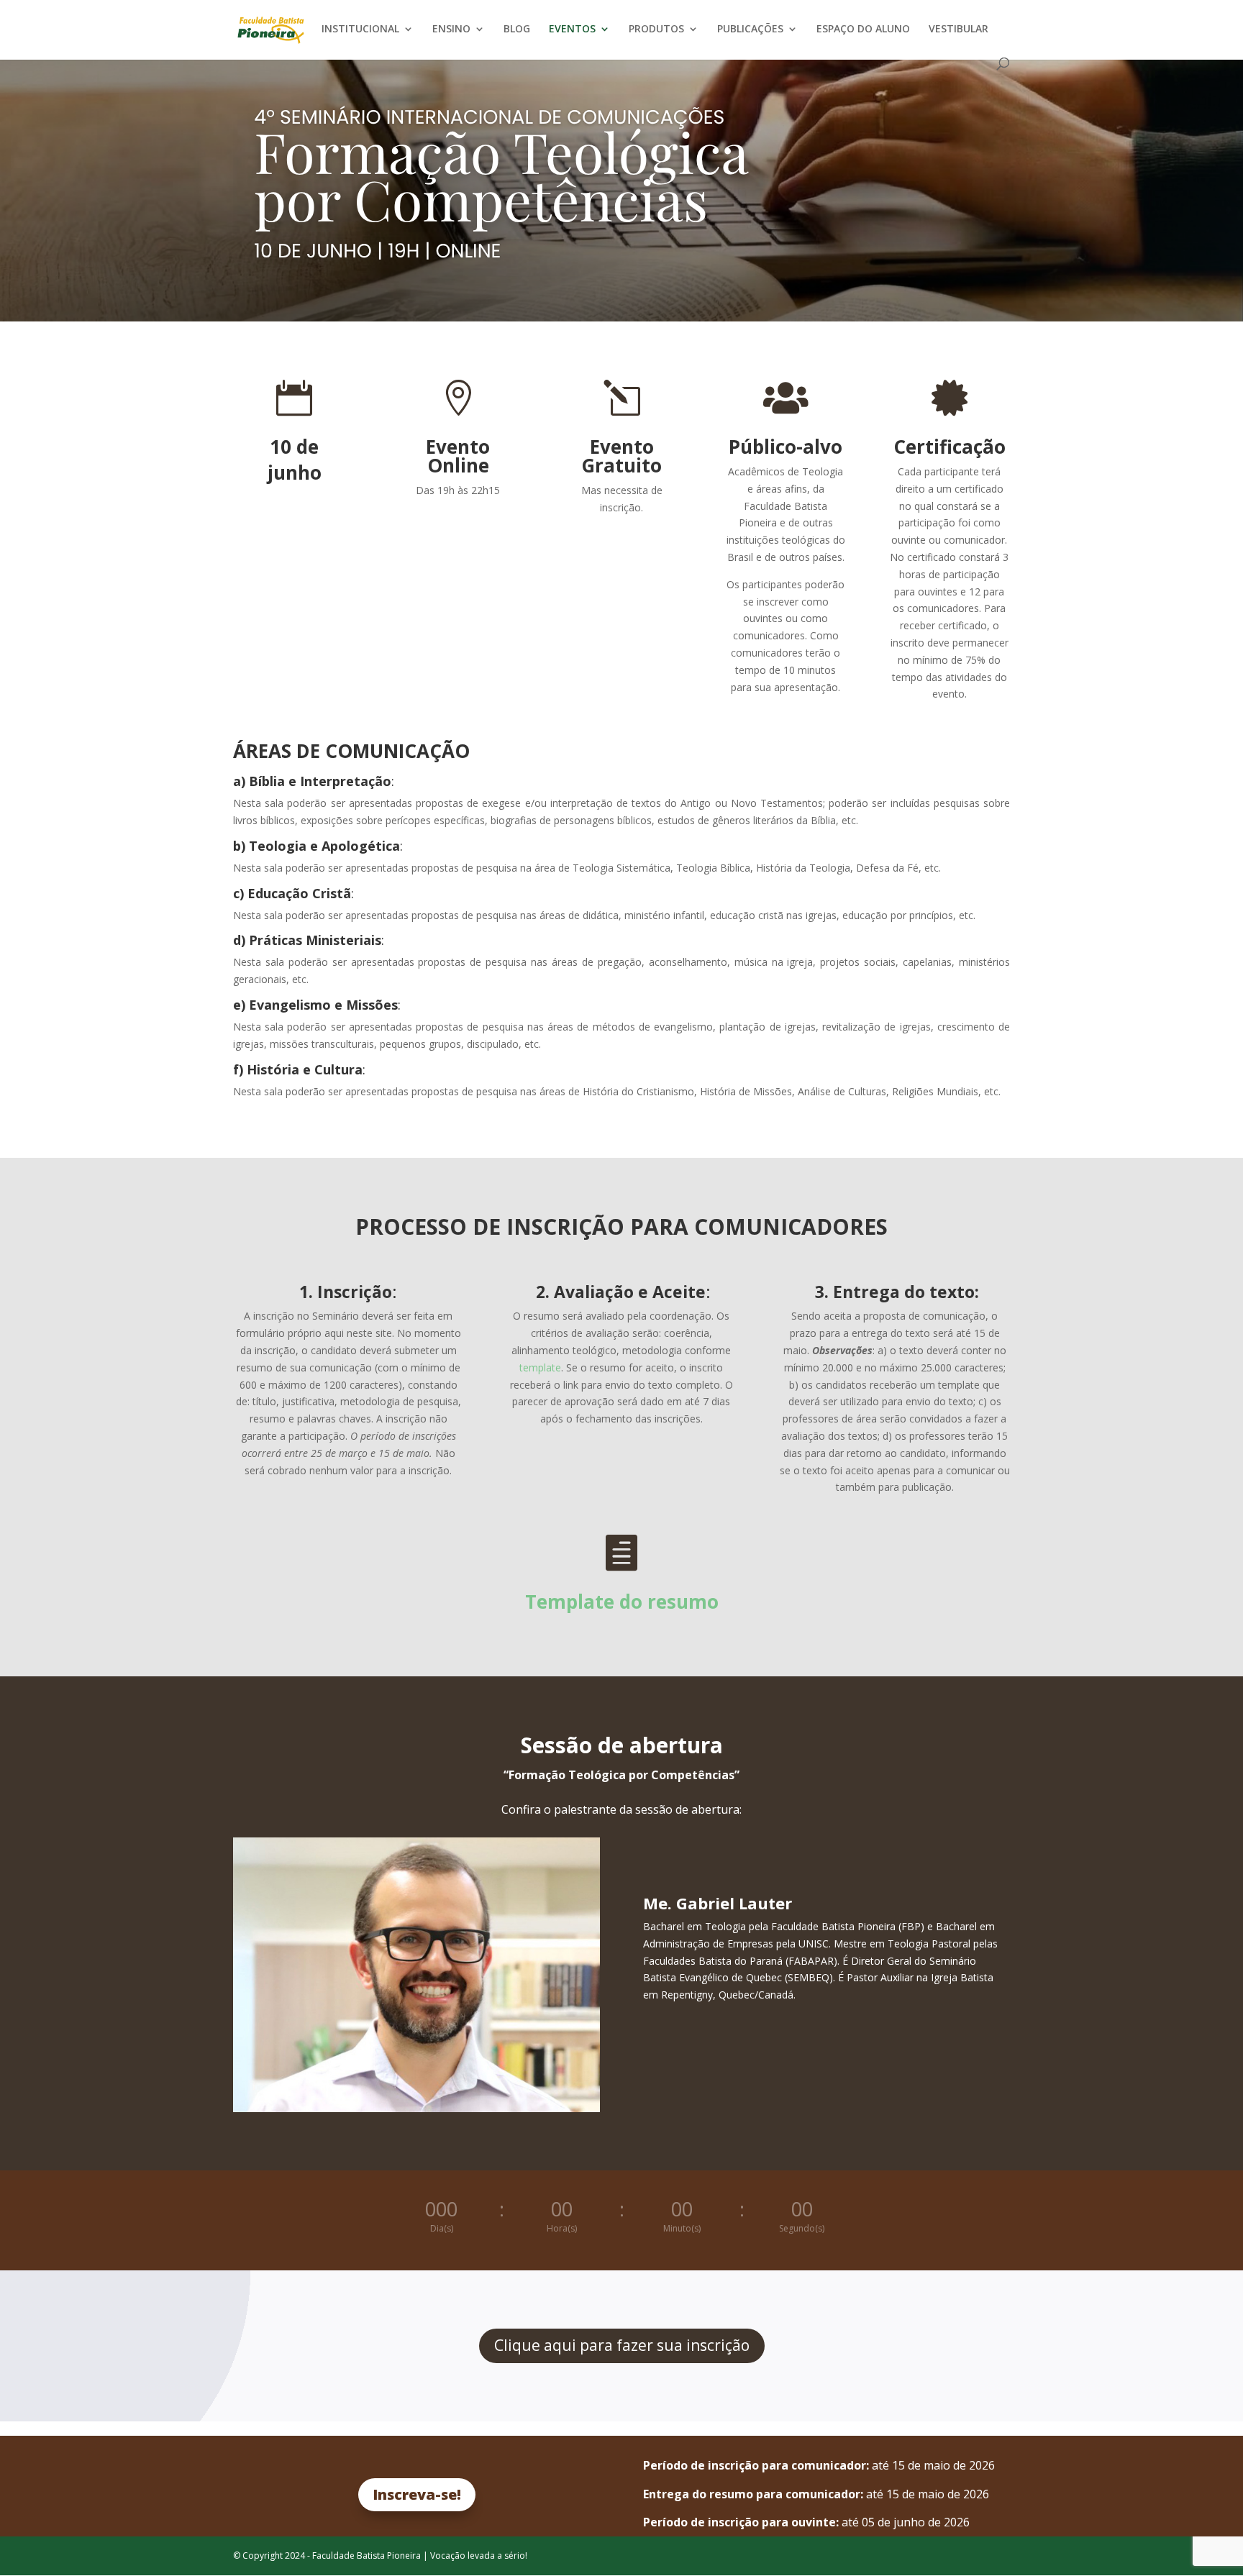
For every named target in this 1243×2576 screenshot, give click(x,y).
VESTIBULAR (959, 29)
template (540, 1367)
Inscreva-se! (417, 2494)
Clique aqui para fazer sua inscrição (622, 2345)
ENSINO (451, 29)
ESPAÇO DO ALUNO (863, 29)
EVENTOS (572, 29)
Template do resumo (622, 1602)
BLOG (517, 29)
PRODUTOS (656, 29)
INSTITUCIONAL (360, 29)
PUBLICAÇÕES (750, 29)
